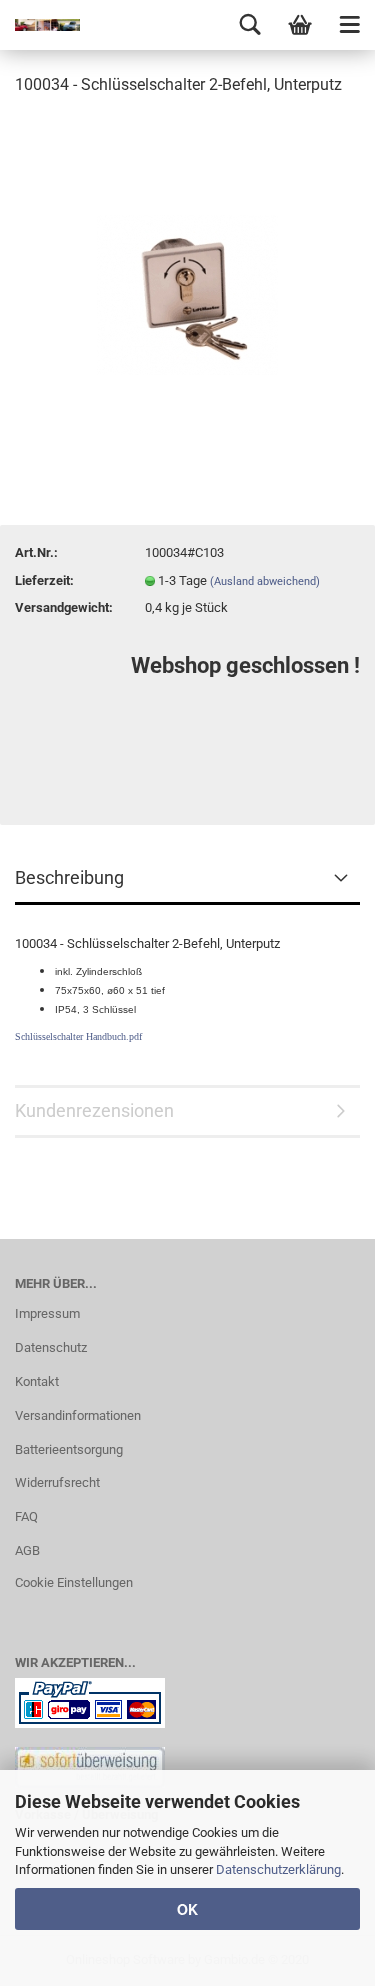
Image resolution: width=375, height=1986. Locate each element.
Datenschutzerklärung (278, 1869)
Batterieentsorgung (69, 1449)
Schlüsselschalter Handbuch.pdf (78, 1036)
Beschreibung (69, 877)
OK (187, 1909)
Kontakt (37, 1381)
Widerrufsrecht (57, 1482)
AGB (27, 1550)
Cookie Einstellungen (74, 1582)
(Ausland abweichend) (265, 581)
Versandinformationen (78, 1415)
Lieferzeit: (44, 580)
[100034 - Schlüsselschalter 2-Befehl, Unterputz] (187, 263)
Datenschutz (51, 1347)
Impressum (47, 1313)
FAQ (26, 1516)
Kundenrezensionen (94, 1110)
